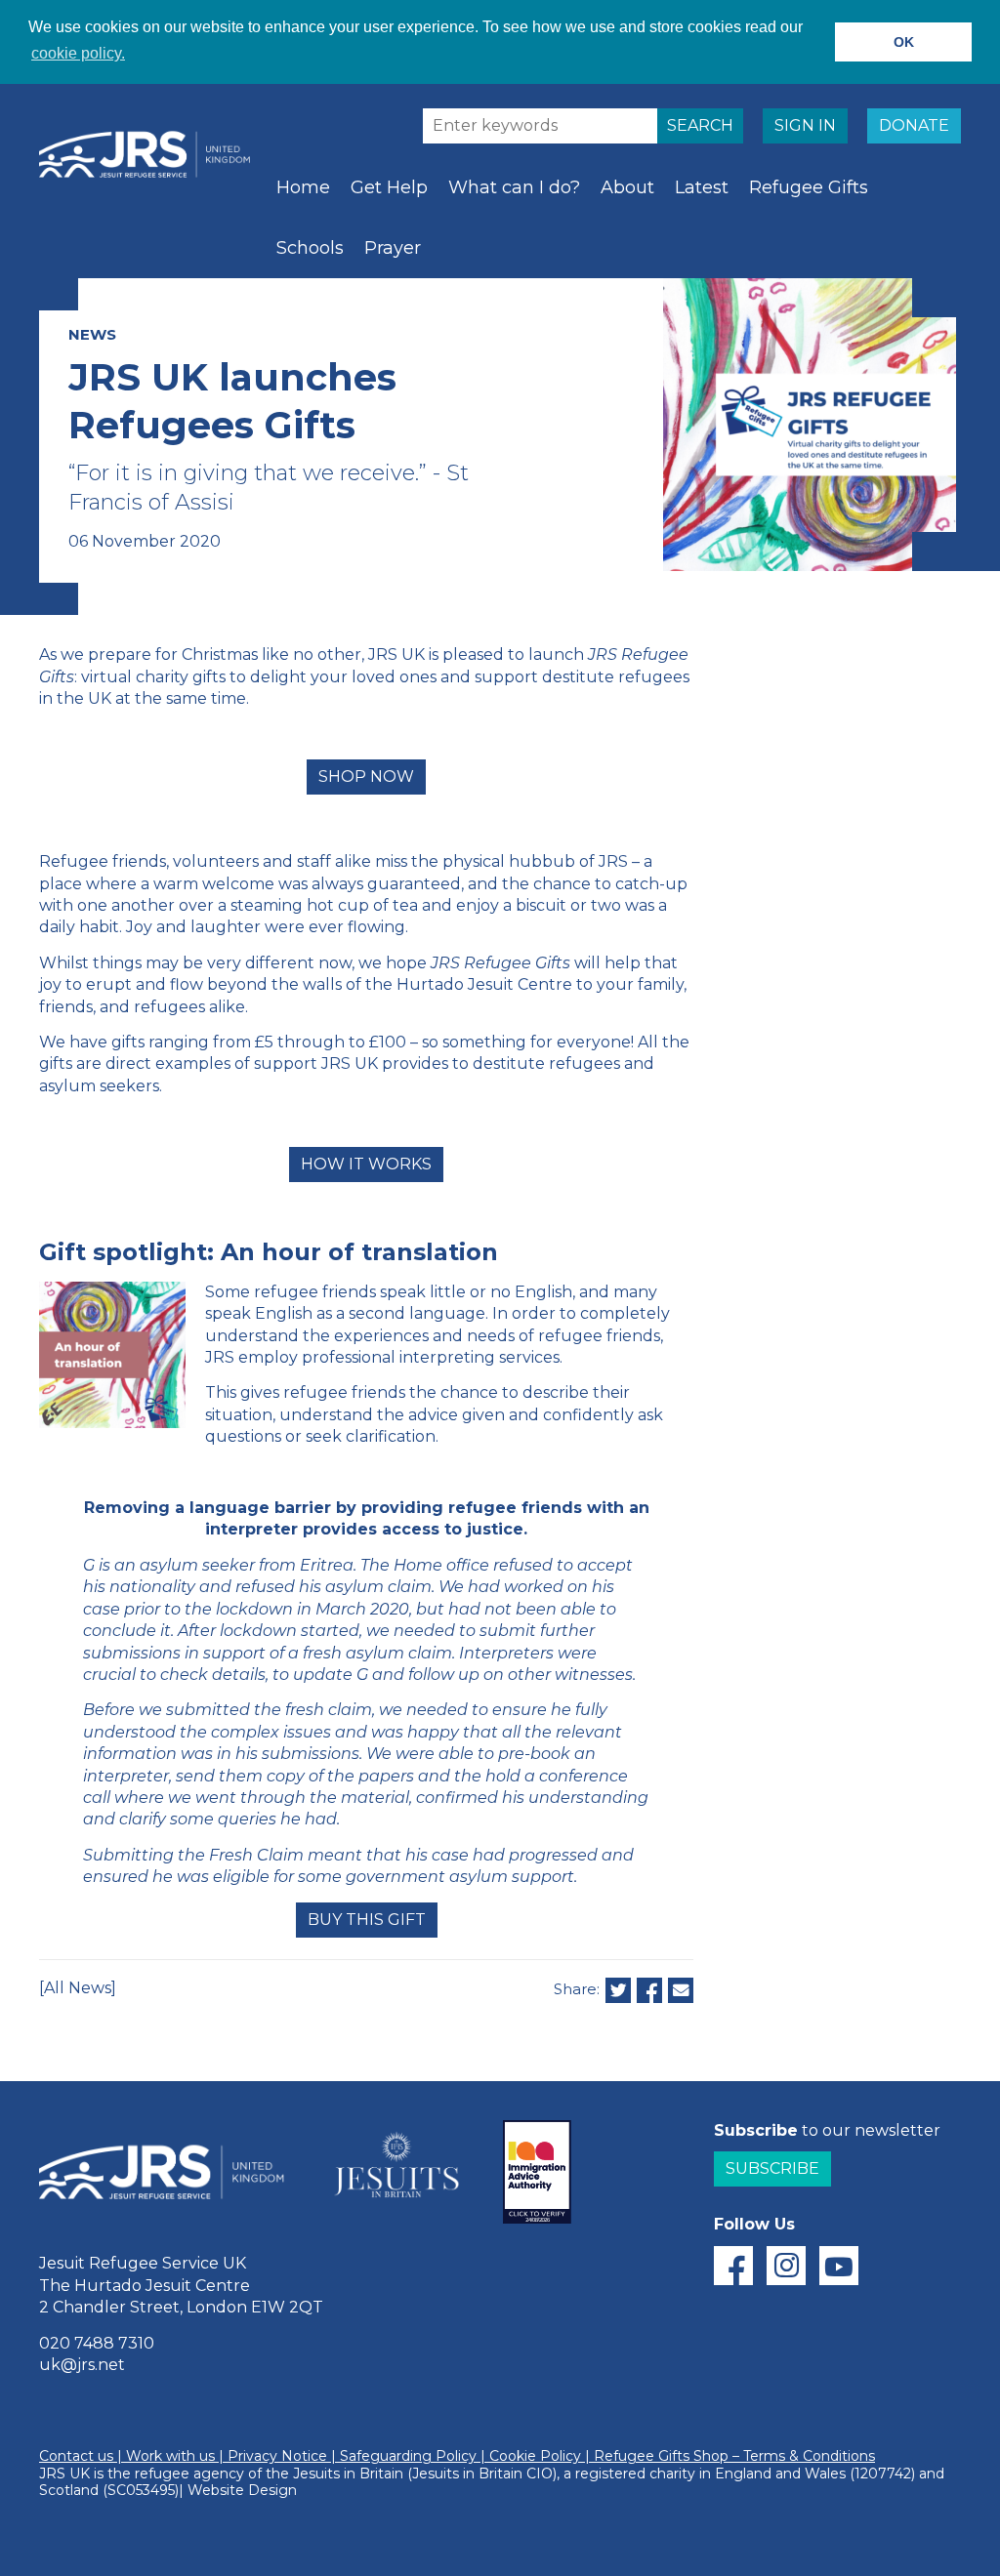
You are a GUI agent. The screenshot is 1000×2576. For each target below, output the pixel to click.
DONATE (914, 125)
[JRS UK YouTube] (839, 2266)
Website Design (242, 2490)
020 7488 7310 (97, 2343)
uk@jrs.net (82, 2365)
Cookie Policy (535, 2456)
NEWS (92, 334)
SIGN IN (805, 125)
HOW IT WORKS (366, 1164)
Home (303, 187)
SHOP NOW (366, 777)
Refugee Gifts (809, 187)
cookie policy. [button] (78, 53)
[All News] (78, 1988)
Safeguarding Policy (408, 2456)
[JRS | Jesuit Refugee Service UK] (151, 154)
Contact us (76, 2456)
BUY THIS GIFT (367, 1920)
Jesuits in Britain (348, 2474)
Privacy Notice (277, 2456)
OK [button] (904, 42)
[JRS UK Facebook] (733, 2266)
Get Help (389, 187)
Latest (702, 187)
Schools (310, 248)
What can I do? (514, 187)
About (627, 187)
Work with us (170, 2456)
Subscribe (772, 2168)
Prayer (393, 248)
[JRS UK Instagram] (786, 2266)
